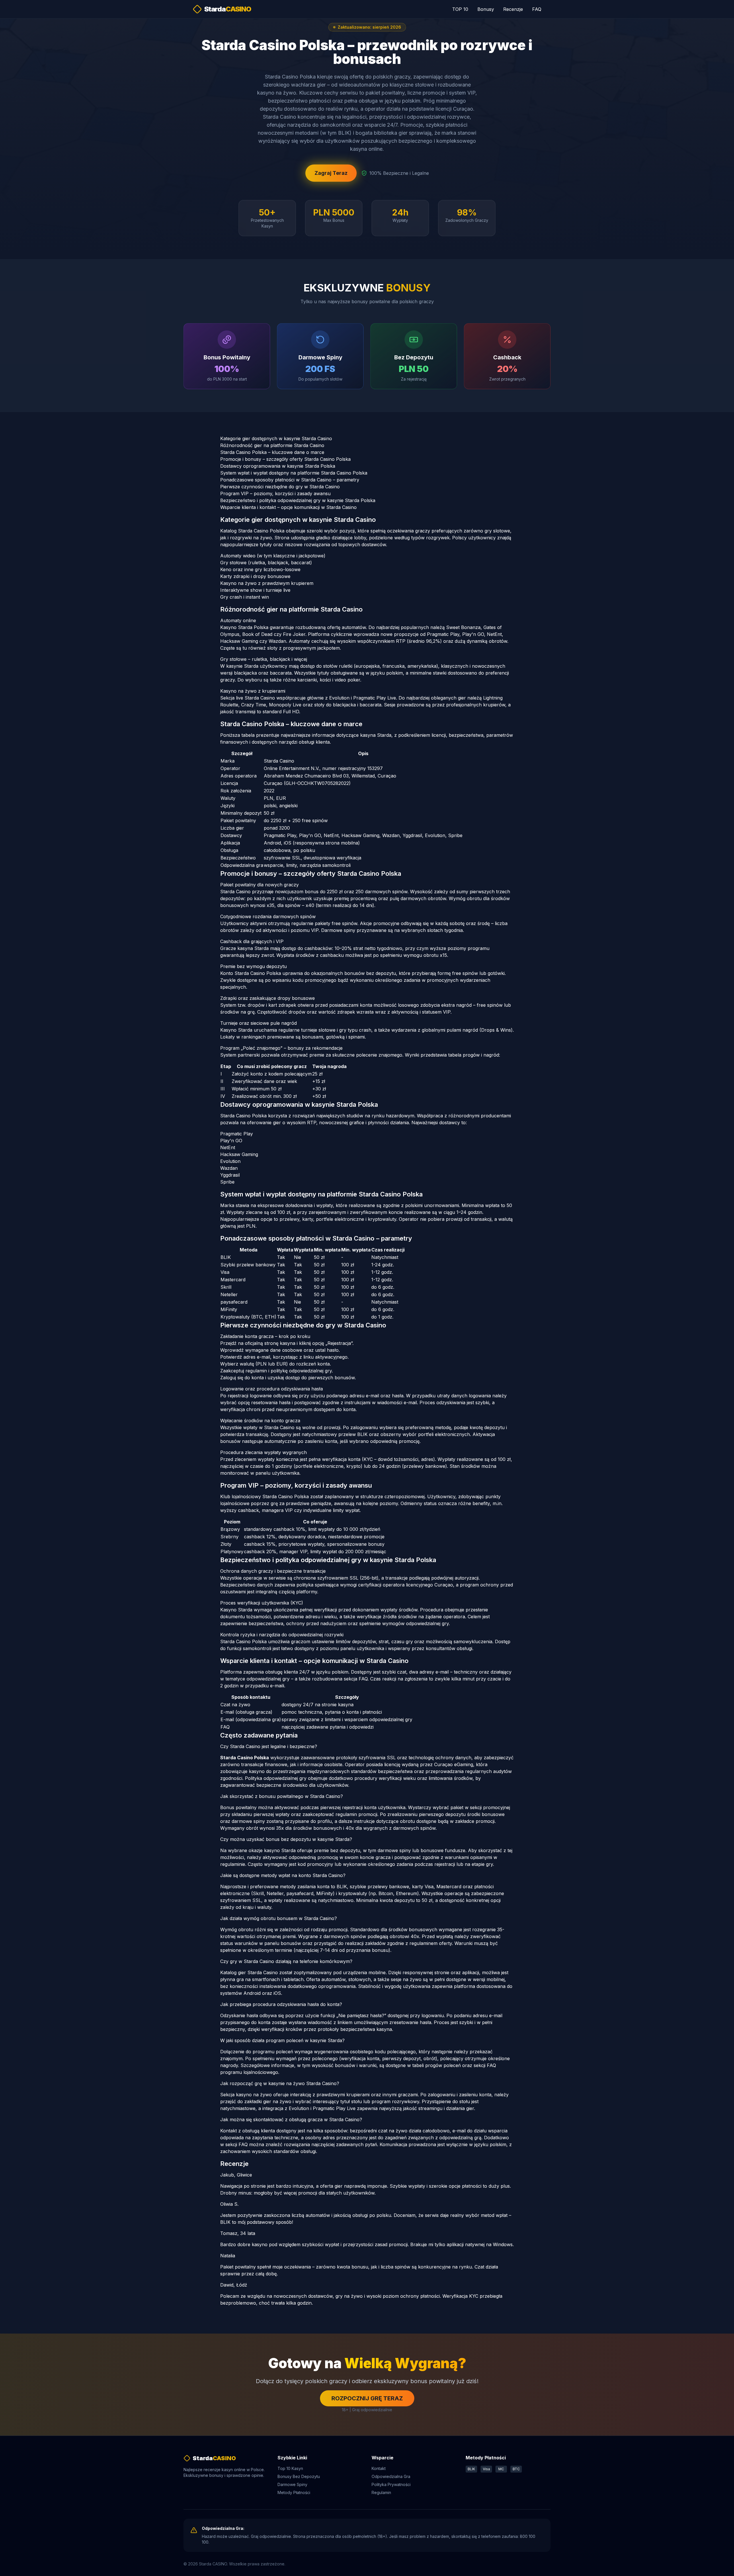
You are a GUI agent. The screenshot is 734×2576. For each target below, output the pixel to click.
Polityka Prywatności (391, 2484)
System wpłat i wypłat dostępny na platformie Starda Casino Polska (294, 473)
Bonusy (486, 9)
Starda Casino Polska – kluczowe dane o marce (272, 452)
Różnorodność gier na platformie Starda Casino (272, 445)
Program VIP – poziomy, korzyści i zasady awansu (275, 493)
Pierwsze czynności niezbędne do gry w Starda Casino (280, 487)
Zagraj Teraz (331, 173)
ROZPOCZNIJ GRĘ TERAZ (367, 2398)
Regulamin (381, 2492)
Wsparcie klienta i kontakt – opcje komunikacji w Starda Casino (288, 507)
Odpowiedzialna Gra (391, 2476)
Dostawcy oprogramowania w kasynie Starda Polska (278, 466)
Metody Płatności (294, 2492)
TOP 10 (460, 9)
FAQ (537, 9)
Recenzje (513, 9)
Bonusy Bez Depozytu (299, 2476)
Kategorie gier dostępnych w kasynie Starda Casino (276, 438)
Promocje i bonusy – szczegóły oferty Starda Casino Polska (285, 459)
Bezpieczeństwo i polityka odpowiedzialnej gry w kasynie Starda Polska (298, 500)
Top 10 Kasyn (290, 2468)
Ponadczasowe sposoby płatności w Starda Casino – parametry (290, 480)
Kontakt (379, 2468)
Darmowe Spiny (292, 2484)
